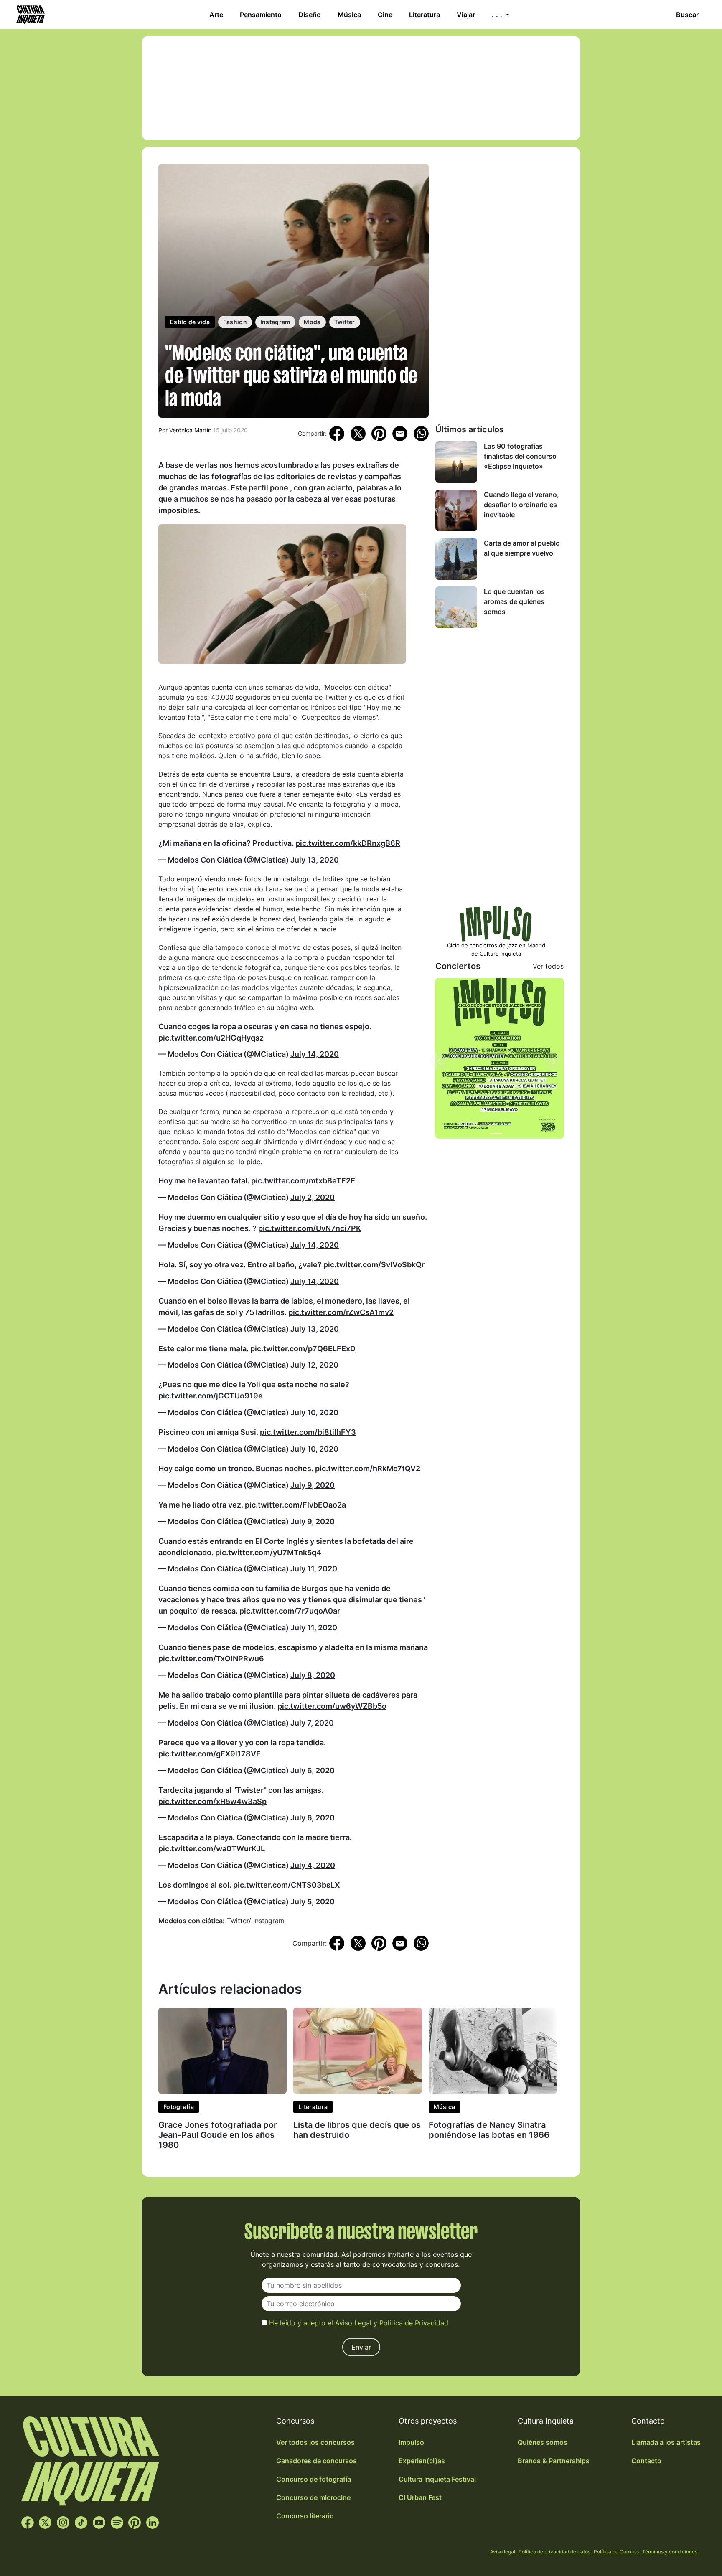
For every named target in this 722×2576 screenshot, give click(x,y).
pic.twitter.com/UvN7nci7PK (310, 1228)
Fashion (235, 322)
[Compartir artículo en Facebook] (337, 433)
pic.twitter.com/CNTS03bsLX (286, 1885)
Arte (216, 15)
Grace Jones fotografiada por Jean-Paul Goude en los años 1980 (218, 2135)
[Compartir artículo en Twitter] (358, 433)
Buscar (687, 15)
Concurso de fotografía (314, 2479)
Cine (385, 15)
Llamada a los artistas (666, 2442)
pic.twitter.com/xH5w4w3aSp (212, 1801)
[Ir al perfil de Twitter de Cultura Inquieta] (45, 2522)
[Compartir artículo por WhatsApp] (421, 433)
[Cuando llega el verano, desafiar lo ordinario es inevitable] (456, 510)
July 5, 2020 (313, 1902)
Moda (312, 322)
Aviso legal (503, 2552)
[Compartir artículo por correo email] (400, 433)
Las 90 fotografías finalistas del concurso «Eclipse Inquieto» (520, 456)
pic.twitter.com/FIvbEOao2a (295, 1505)
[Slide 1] (496, 1134)
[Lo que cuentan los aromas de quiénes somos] (456, 607)
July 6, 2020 (313, 1770)
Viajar (466, 15)
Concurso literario (305, 2516)
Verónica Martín (190, 430)
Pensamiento (261, 15)
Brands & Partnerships (554, 2461)
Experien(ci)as (422, 2461)
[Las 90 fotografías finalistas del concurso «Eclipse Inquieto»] (456, 462)
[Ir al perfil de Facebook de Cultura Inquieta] (28, 2522)
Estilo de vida (190, 322)
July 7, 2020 (312, 1723)
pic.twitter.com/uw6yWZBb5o (332, 1706)
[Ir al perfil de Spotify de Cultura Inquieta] (117, 2522)
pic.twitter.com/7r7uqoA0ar (290, 1611)
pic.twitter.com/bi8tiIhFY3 (308, 1432)
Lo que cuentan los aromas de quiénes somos (514, 601)
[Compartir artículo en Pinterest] (379, 434)
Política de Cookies (616, 2552)
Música (349, 15)
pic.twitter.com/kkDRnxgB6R (348, 843)
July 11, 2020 (314, 1569)
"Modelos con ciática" (357, 687)
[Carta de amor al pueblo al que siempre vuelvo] (456, 559)
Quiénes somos (543, 2442)
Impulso (411, 2442)
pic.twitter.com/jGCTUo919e (211, 1396)
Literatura (425, 15)
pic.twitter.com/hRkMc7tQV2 (368, 1468)
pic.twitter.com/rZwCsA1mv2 (341, 1312)
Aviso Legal (353, 2323)
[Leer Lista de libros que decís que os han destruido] (357, 2050)
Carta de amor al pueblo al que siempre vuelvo (522, 548)
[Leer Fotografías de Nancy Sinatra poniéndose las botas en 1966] (493, 2050)
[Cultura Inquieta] (30, 15)
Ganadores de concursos (317, 2461)
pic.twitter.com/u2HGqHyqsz (211, 1038)
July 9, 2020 (313, 1485)
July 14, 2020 (315, 1054)
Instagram (276, 322)
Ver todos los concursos (315, 2442)
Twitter (345, 322)
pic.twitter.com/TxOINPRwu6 (211, 1659)
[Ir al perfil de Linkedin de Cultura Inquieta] (153, 2522)
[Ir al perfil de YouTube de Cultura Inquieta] (99, 2522)
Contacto (646, 2461)
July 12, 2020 (314, 1365)
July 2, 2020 (313, 1197)
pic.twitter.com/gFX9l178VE (210, 1754)
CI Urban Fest (420, 2497)
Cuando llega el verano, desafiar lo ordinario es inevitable (521, 505)
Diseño (310, 15)
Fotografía (179, 2107)
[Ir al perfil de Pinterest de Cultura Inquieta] (135, 2522)
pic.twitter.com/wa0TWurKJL (212, 1849)
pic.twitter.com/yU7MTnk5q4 (268, 1552)
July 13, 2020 (315, 860)
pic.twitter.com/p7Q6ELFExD (303, 1349)
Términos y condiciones (670, 2552)
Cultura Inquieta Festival (437, 2479)
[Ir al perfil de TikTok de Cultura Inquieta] (81, 2522)
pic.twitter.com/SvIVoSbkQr (374, 1265)
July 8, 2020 (313, 1675)
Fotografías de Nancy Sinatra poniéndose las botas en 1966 (489, 2130)
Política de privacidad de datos (554, 2552)
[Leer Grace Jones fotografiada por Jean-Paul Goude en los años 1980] (222, 2050)
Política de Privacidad (414, 2323)
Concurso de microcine (313, 2497)
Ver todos (548, 966)
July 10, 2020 (314, 1412)
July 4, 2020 (313, 1865)
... (498, 15)
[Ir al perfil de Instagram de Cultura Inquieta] (63, 2522)
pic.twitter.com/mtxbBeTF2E (303, 1181)
